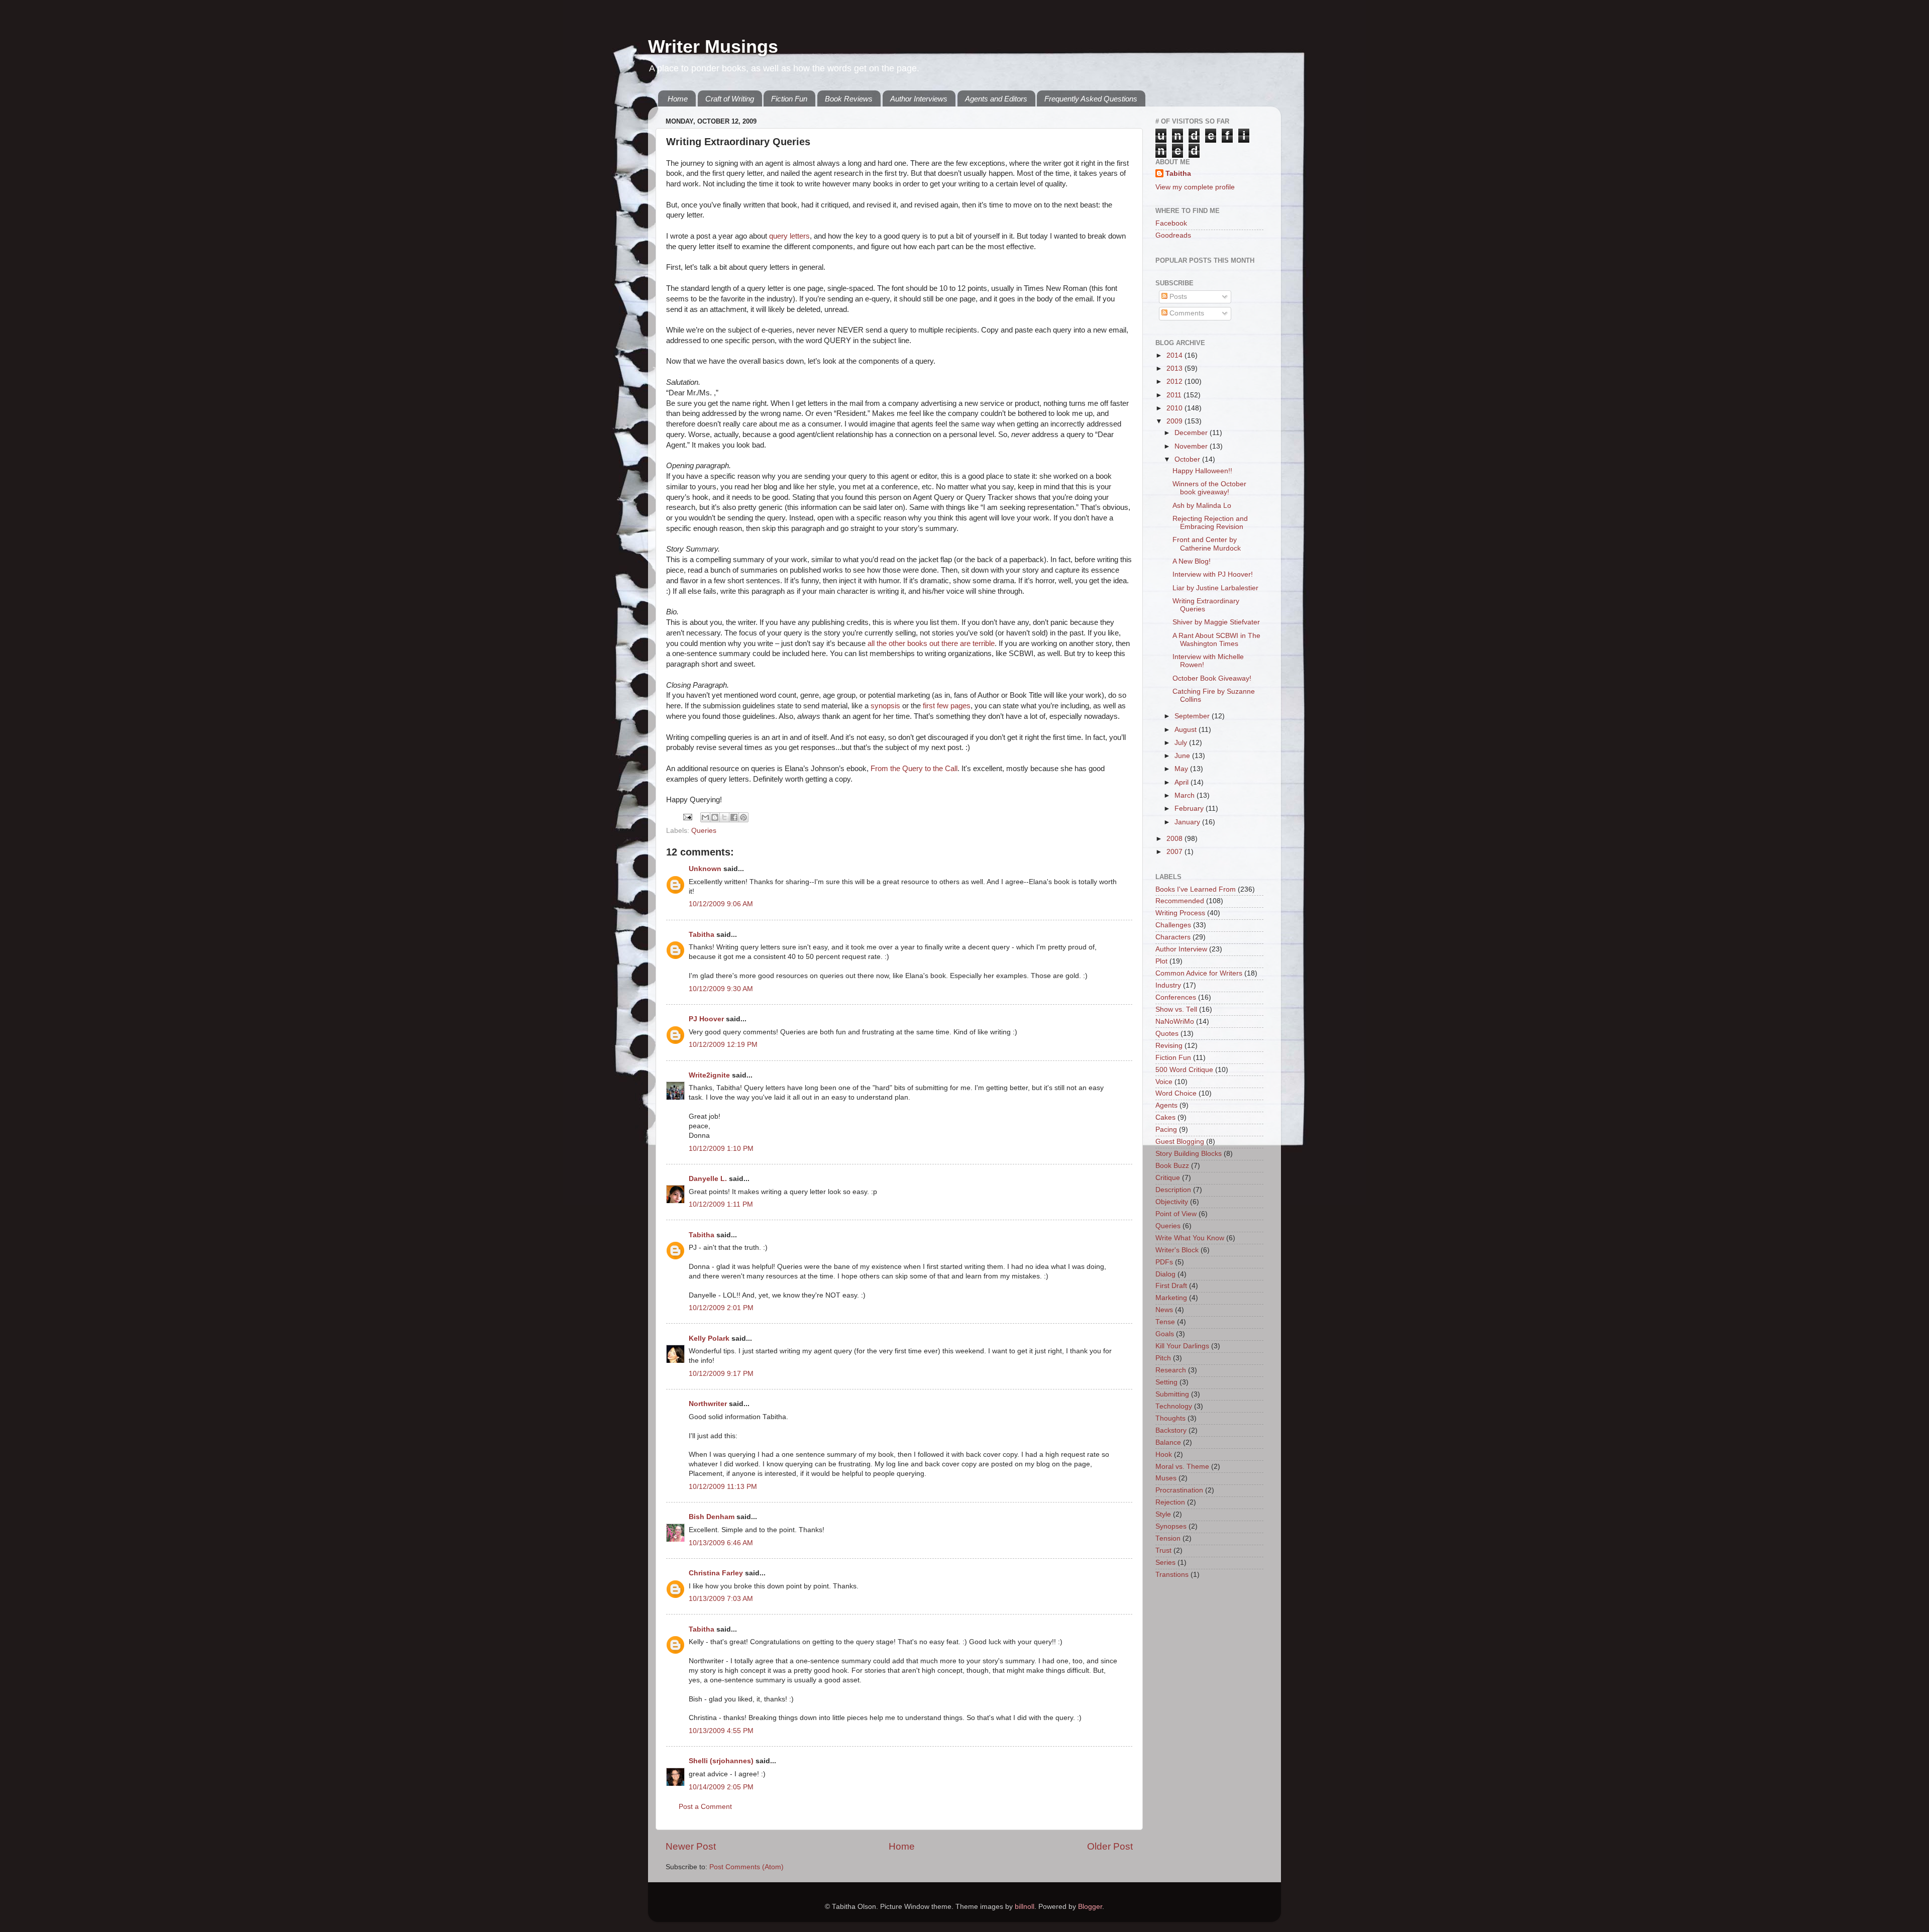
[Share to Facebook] (734, 817)
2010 (1175, 408)
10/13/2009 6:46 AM (721, 1543)
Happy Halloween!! (1202, 471)
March (1186, 795)
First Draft (1171, 1286)
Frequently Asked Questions (1091, 99)
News (1164, 1310)
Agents (1166, 1105)
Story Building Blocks (1189, 1154)
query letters (789, 236)
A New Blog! (1192, 561)
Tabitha (702, 935)
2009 (1175, 421)
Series (1165, 1563)
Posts (1177, 297)
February (1190, 809)
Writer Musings (713, 46)
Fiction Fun (789, 99)
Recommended (1180, 901)
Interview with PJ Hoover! (1213, 574)
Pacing (1166, 1130)
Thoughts (1170, 1418)
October (1188, 459)
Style (1163, 1514)
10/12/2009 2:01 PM (721, 1308)
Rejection (1170, 1502)
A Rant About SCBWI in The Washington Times (1216, 640)
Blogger (1090, 1907)
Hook (1164, 1455)
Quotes (1167, 1034)
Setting (1166, 1382)
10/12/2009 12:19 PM (723, 1045)
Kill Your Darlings (1182, 1346)
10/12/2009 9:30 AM (721, 989)
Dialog (1165, 1274)
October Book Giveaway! (1212, 678)
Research (1171, 1370)
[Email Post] (687, 817)
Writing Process (1180, 913)
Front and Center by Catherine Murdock (1207, 544)
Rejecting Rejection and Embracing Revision (1210, 523)
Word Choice (1176, 1093)
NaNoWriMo (1175, 1022)
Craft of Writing (730, 99)
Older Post (1110, 1846)
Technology (1174, 1406)
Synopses (1171, 1526)
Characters (1173, 937)
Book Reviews (849, 99)
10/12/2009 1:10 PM (721, 1149)
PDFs (1164, 1262)
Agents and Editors (996, 99)
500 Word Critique (1184, 1070)
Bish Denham (712, 1517)
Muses (1166, 1478)
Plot (1161, 961)
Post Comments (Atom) (746, 1867)
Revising (1169, 1046)
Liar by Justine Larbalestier (1215, 588)
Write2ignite (709, 1075)
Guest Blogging (1180, 1142)
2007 (1175, 852)
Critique (1168, 1178)
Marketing (1171, 1298)
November (1192, 446)
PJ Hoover (706, 1019)
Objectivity (1172, 1202)
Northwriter (708, 1404)
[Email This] (705, 817)
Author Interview (1181, 949)
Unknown (705, 869)
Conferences (1176, 997)
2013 (1175, 368)
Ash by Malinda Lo (1202, 506)
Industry (1168, 985)
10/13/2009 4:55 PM (721, 1731)
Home (678, 99)
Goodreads (1173, 235)
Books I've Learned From (1196, 889)
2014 (1175, 355)
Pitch (1163, 1358)
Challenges (1173, 925)
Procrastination (1179, 1490)
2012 (1175, 382)
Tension (1168, 1538)
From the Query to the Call (914, 769)
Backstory (1171, 1430)
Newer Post (691, 1846)
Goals (1165, 1334)
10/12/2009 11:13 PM (723, 1487)
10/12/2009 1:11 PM (721, 1204)
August (1187, 730)
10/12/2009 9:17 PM (721, 1374)
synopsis (885, 706)
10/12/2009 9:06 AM (721, 904)
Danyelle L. (708, 1179)
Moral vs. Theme (1182, 1467)
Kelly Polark (709, 1338)
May (1182, 769)
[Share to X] (724, 817)
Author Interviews (919, 99)
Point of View (1176, 1214)
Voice (1164, 1082)
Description (1173, 1190)
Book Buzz (1172, 1166)
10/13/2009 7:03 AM (721, 1599)
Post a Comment (705, 1807)
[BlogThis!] (715, 817)
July (1182, 743)
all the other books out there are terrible (931, 643)
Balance (1168, 1442)
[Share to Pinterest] (743, 817)
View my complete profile (1195, 187)
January (1188, 822)
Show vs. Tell (1176, 1009)
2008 (1175, 839)
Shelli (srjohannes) (721, 1761)
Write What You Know (1190, 1238)
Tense (1165, 1322)
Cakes (1165, 1117)
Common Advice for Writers (1199, 973)
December (1192, 433)
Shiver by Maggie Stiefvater (1216, 622)
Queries (704, 831)
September (1193, 716)
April (1183, 782)
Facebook (1171, 223)
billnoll (1025, 1907)
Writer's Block (1177, 1250)
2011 (1175, 395)
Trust (1163, 1550)
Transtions (1172, 1575)
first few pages (947, 706)
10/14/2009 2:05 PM (721, 1787)
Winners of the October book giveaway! (1209, 488)
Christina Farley (716, 1573)
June (1183, 756)
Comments (1186, 313)
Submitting (1172, 1394)
